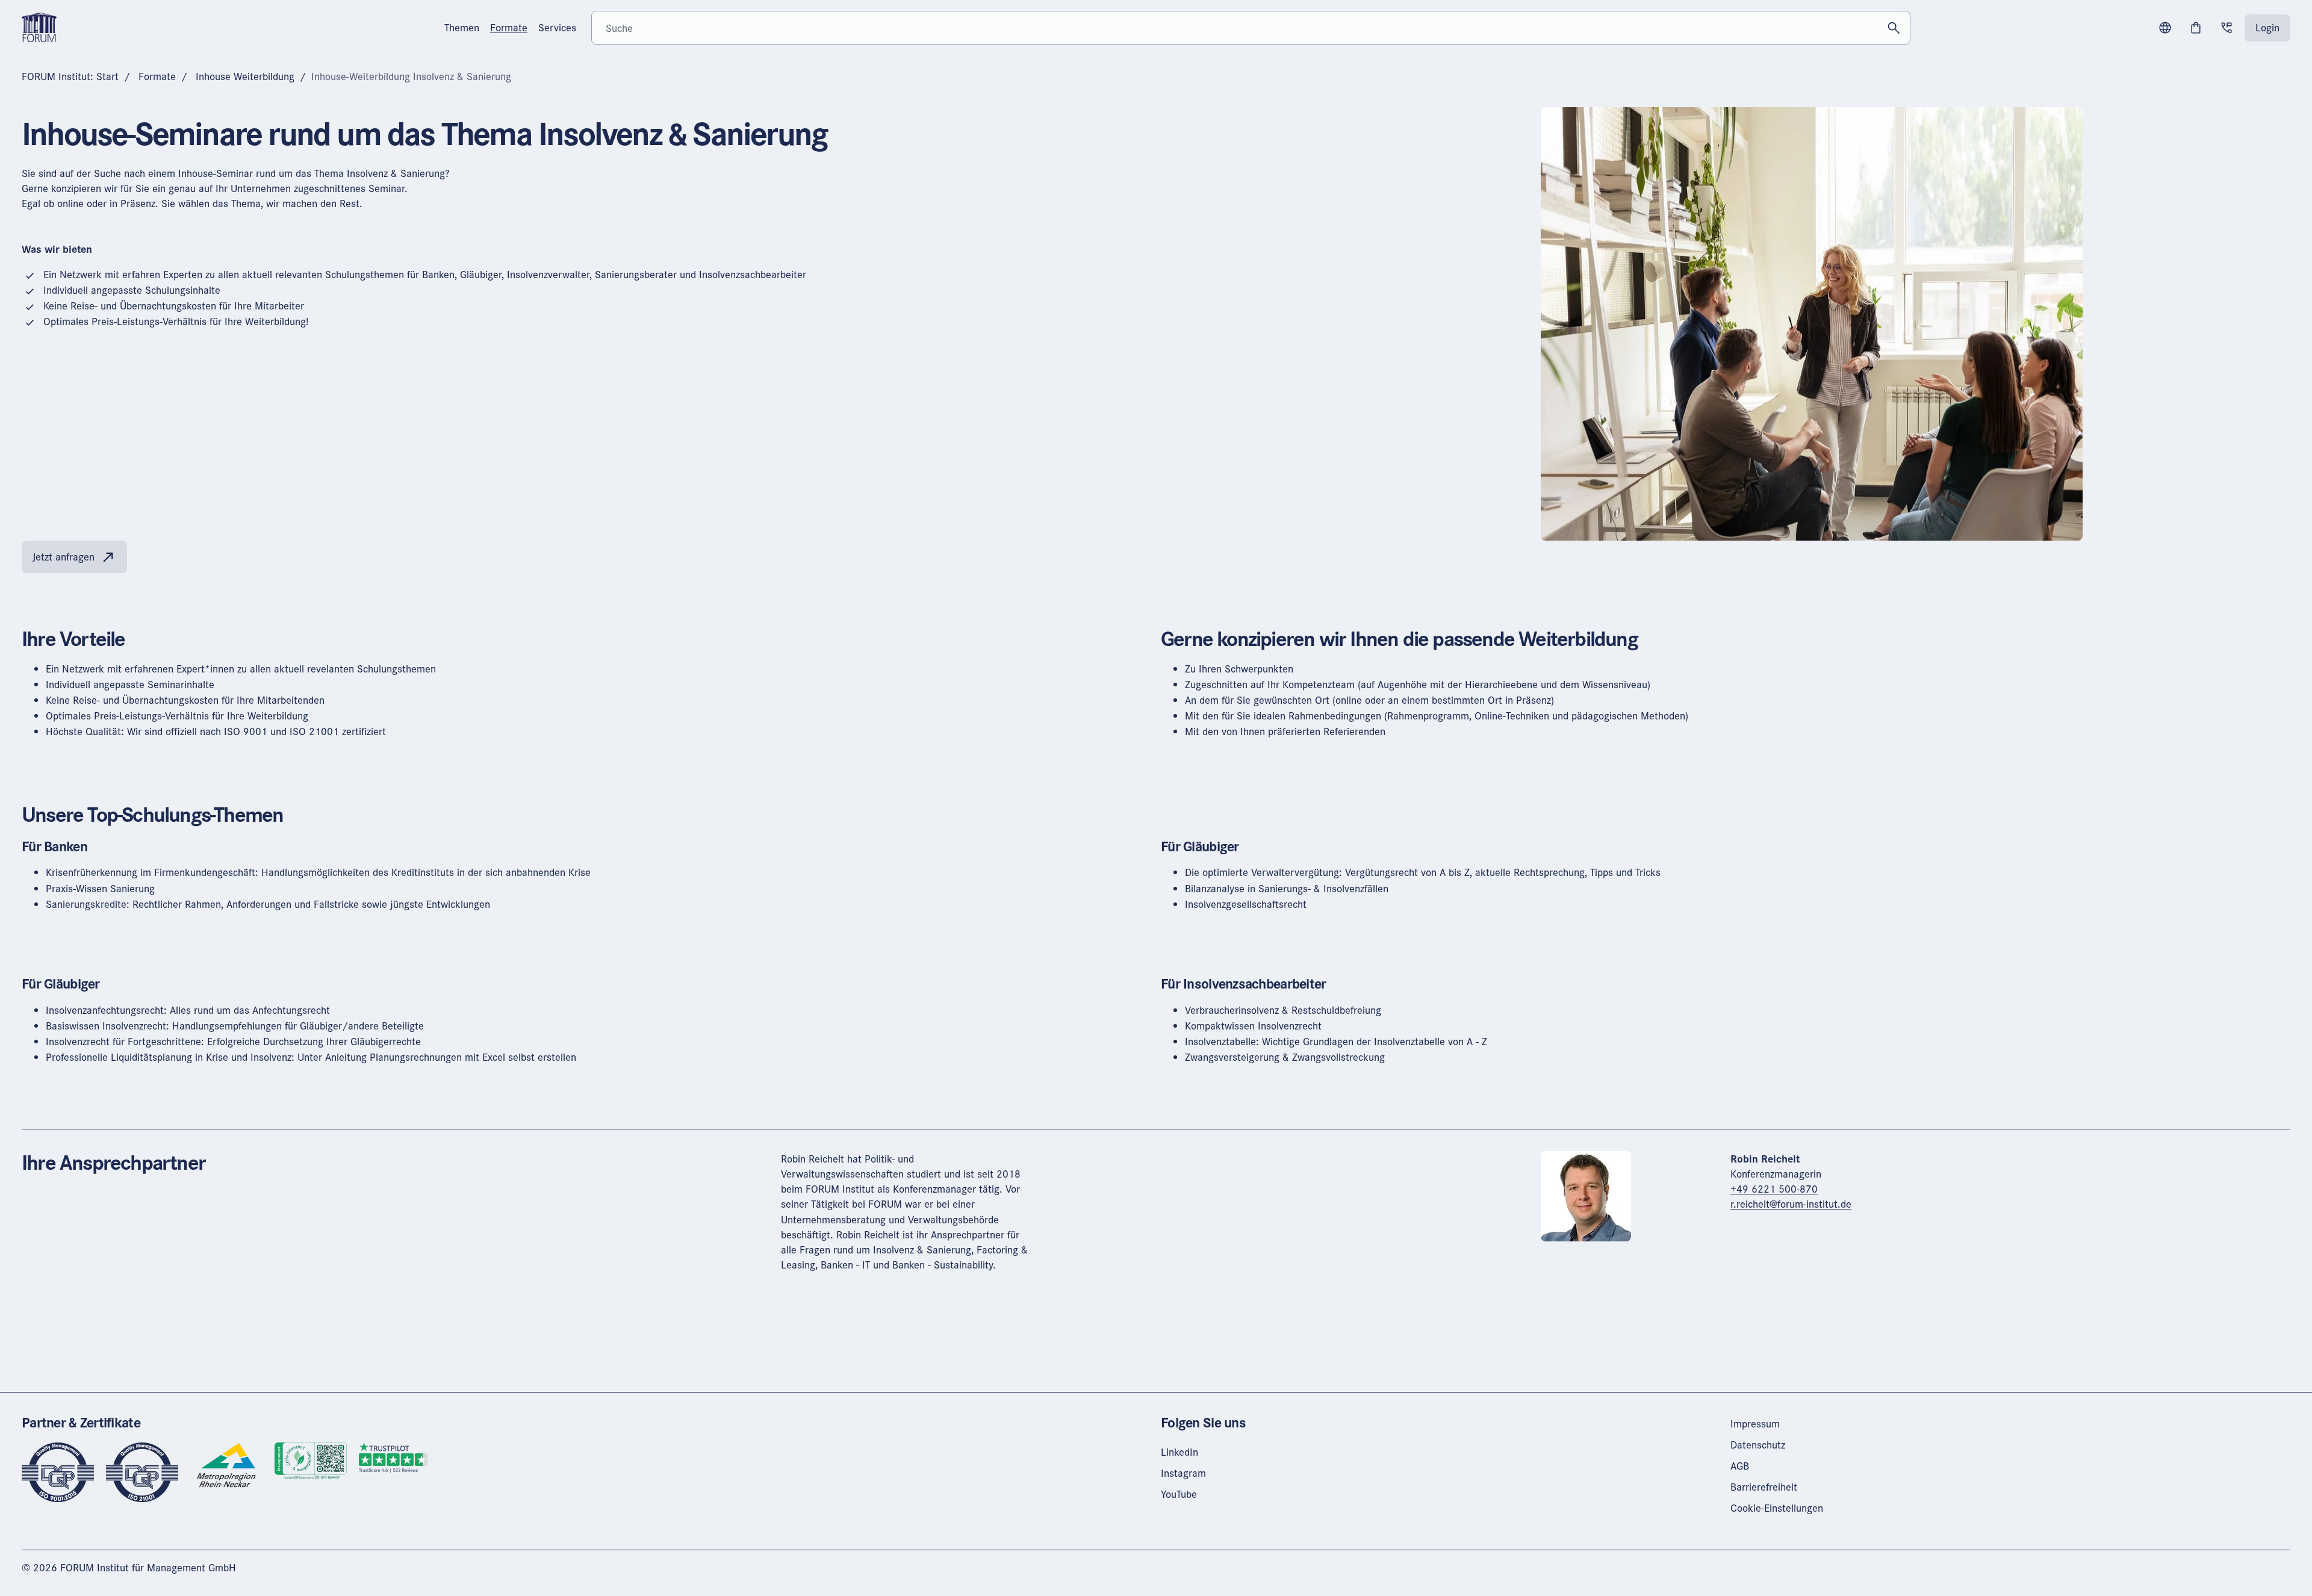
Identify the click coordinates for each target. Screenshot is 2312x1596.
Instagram (1183, 1473)
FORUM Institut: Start (70, 76)
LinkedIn (1179, 1452)
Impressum (1755, 1424)
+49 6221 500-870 (1774, 1189)
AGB (1740, 1466)
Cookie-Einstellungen (1777, 1508)
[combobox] (1251, 28)
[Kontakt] (2227, 28)
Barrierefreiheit (1764, 1487)
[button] (2165, 28)
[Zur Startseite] (39, 26)
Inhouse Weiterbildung (245, 76)
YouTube (1179, 1494)
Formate (157, 76)
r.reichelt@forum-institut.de (1791, 1204)
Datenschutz (1758, 1445)
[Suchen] (1894, 28)
